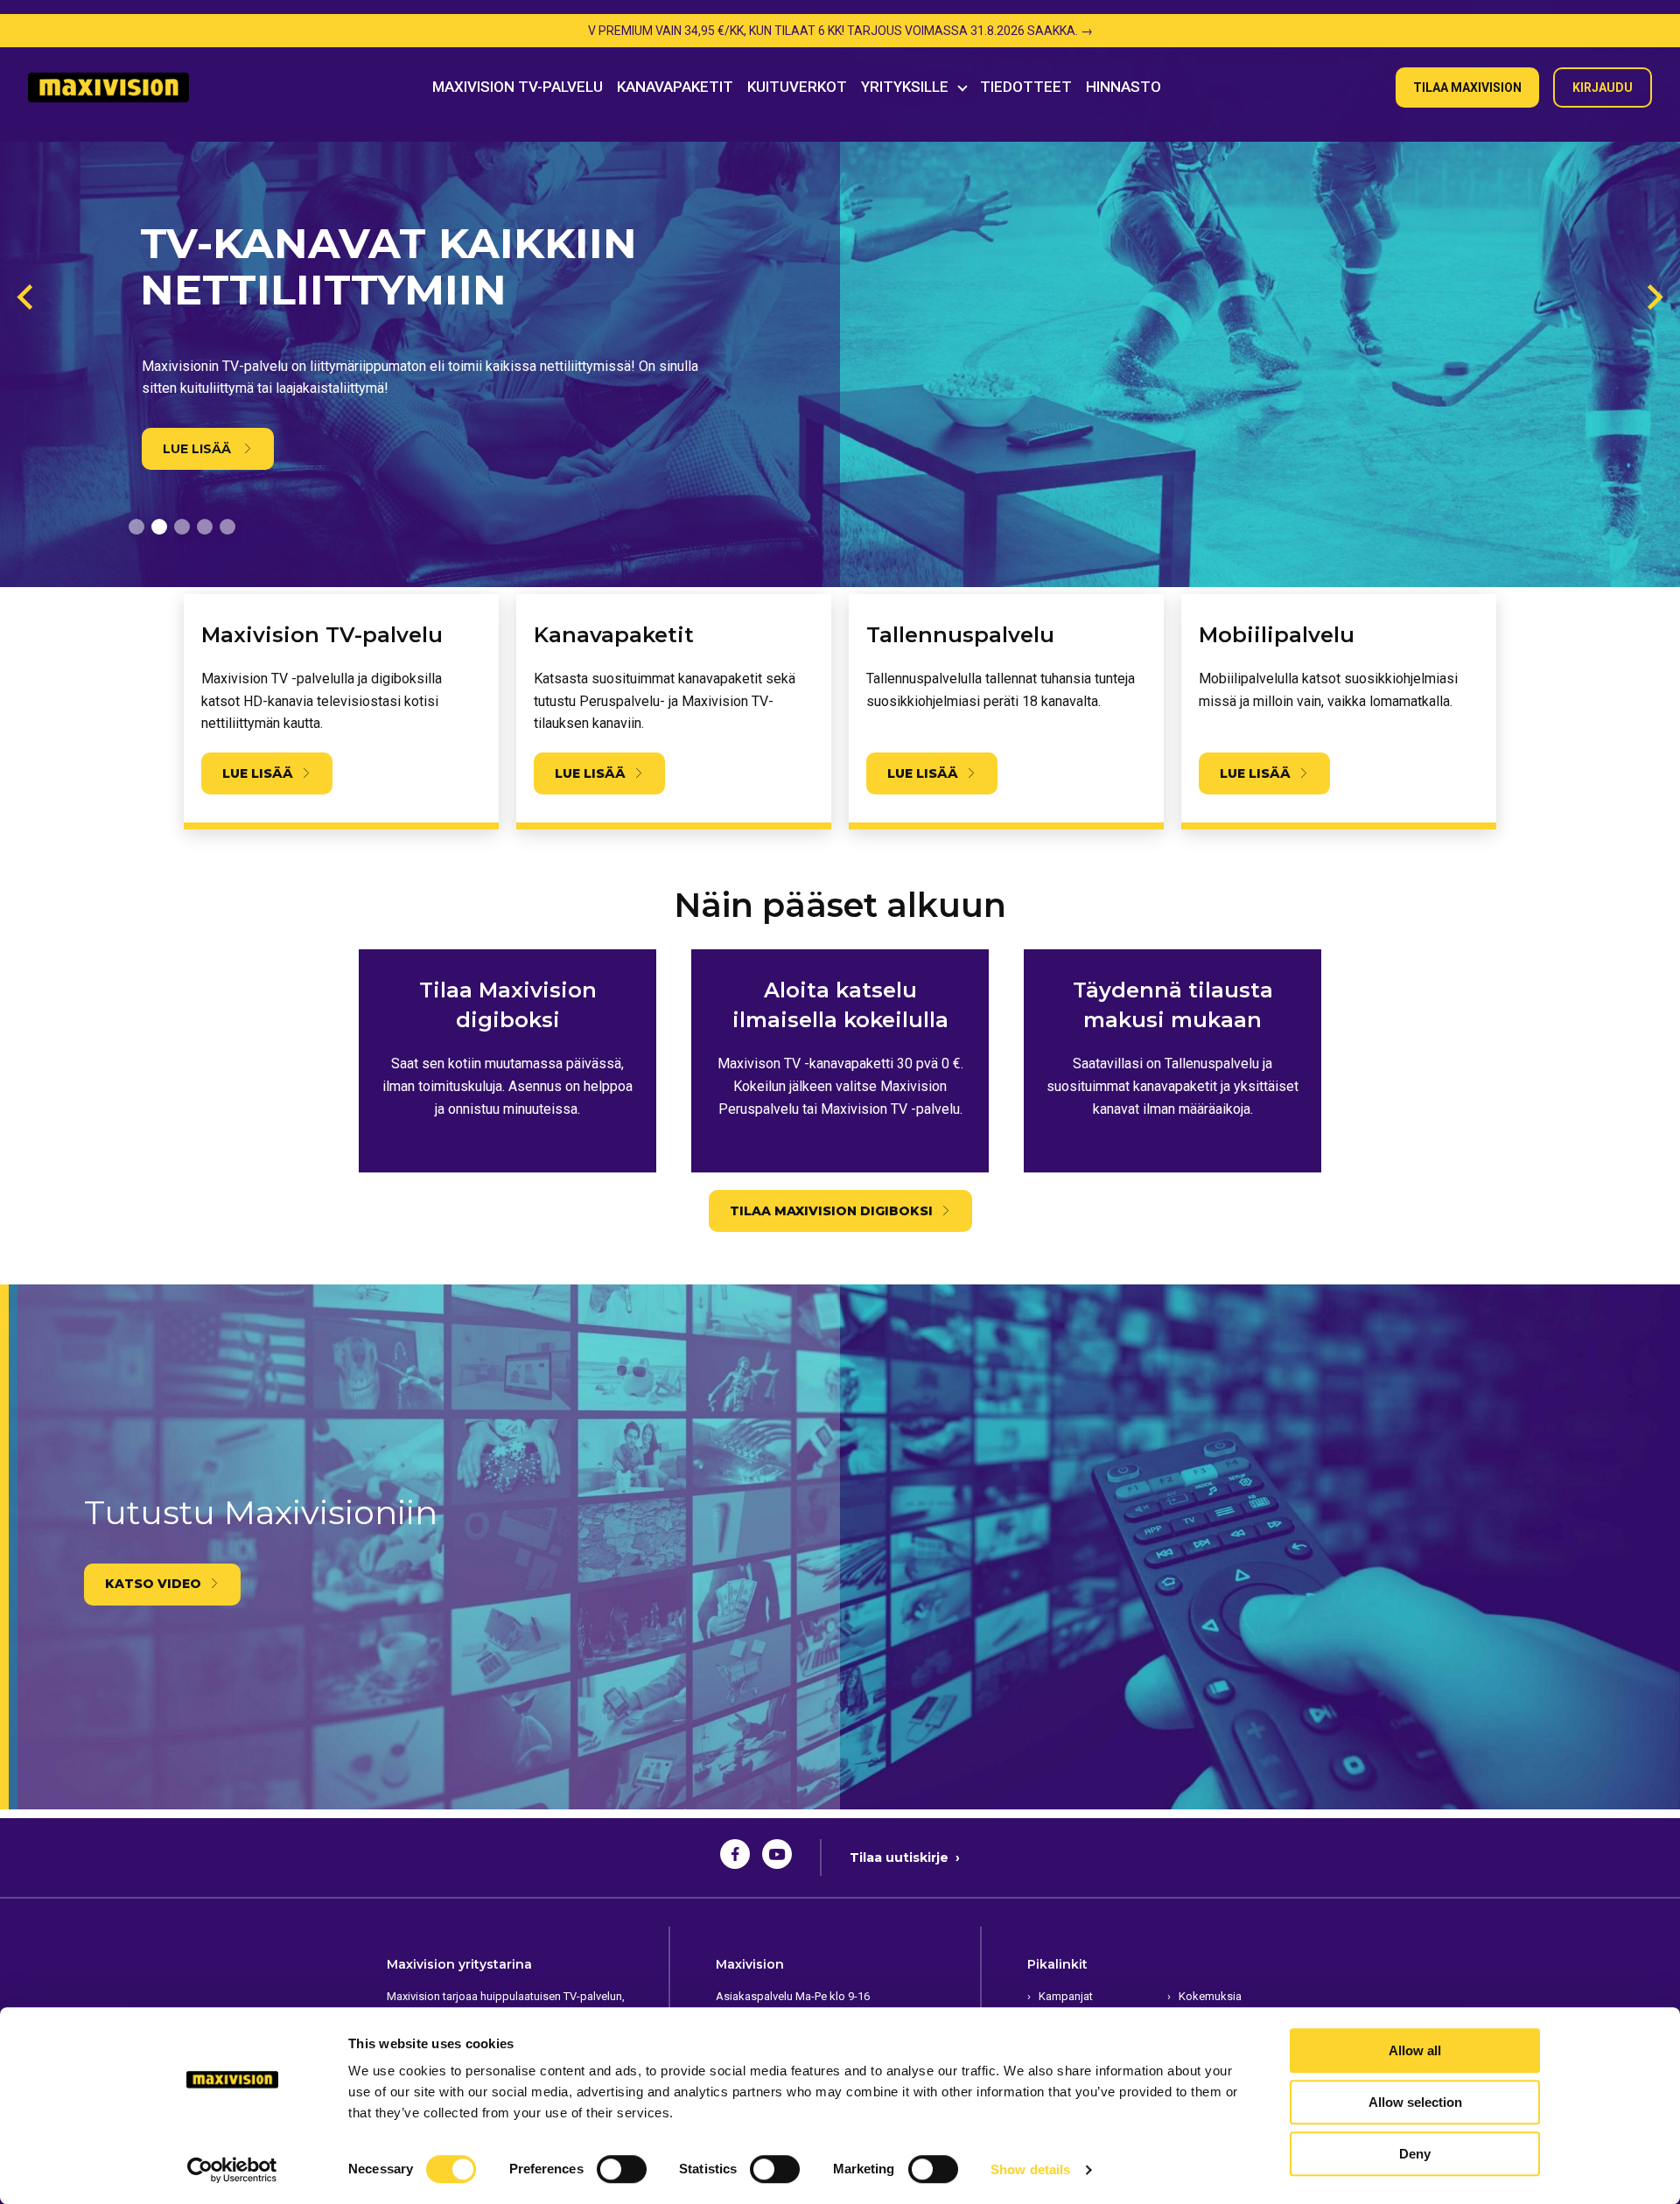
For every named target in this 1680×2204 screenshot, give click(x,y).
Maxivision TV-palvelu (518, 87)
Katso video (153, 1584)
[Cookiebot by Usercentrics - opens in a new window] (232, 2170)
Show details (1030, 2169)
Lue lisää (199, 449)
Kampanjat (1066, 1996)
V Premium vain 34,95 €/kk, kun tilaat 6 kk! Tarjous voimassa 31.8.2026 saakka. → (840, 31)
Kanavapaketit (675, 87)
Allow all (1415, 2050)
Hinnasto (1123, 87)
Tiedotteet (1026, 87)
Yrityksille (905, 87)
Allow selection (1415, 2102)
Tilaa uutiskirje (905, 1858)
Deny (1415, 2154)
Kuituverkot (797, 87)
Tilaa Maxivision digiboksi (831, 1211)
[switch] (621, 2169)
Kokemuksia (1210, 1996)
